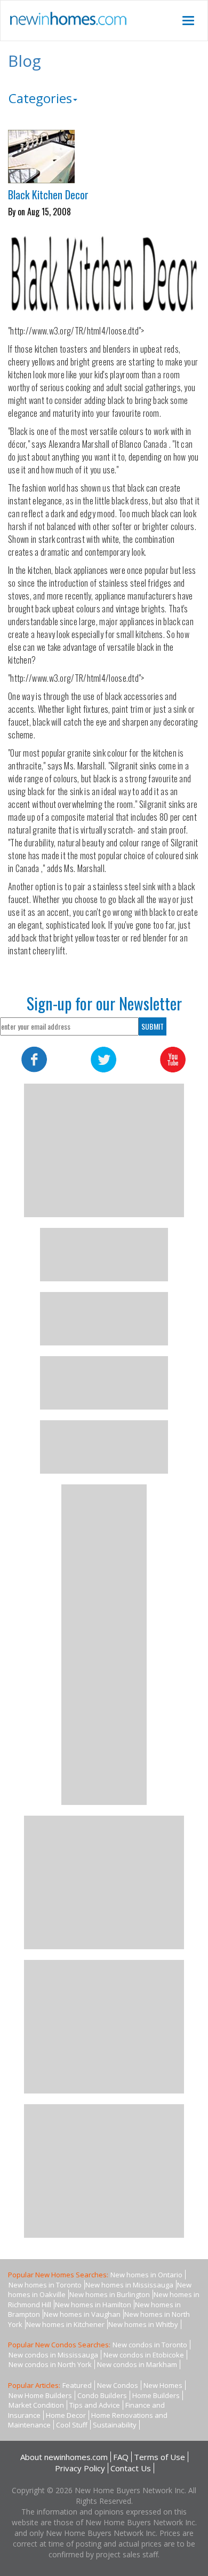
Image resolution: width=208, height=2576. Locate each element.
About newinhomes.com (64, 2457)
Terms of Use (159, 2457)
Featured (77, 2385)
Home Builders (156, 2395)
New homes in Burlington (110, 2294)
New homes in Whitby (143, 2324)
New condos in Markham (137, 2364)
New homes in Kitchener (65, 2324)
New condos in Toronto (150, 2345)
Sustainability (115, 2425)
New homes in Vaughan (82, 2314)
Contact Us (131, 2468)
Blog (25, 61)
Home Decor (66, 2415)
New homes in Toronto (45, 2285)
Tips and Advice (95, 2405)
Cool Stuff (72, 2425)
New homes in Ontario (146, 2275)
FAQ (121, 2457)
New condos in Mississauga (53, 2355)
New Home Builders (40, 2395)
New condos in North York (50, 2364)
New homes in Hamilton (93, 2305)
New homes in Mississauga (129, 2285)
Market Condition (36, 2405)
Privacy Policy (80, 2468)
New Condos (118, 2385)
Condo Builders (102, 2395)
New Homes (163, 2385)
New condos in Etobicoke (144, 2355)
